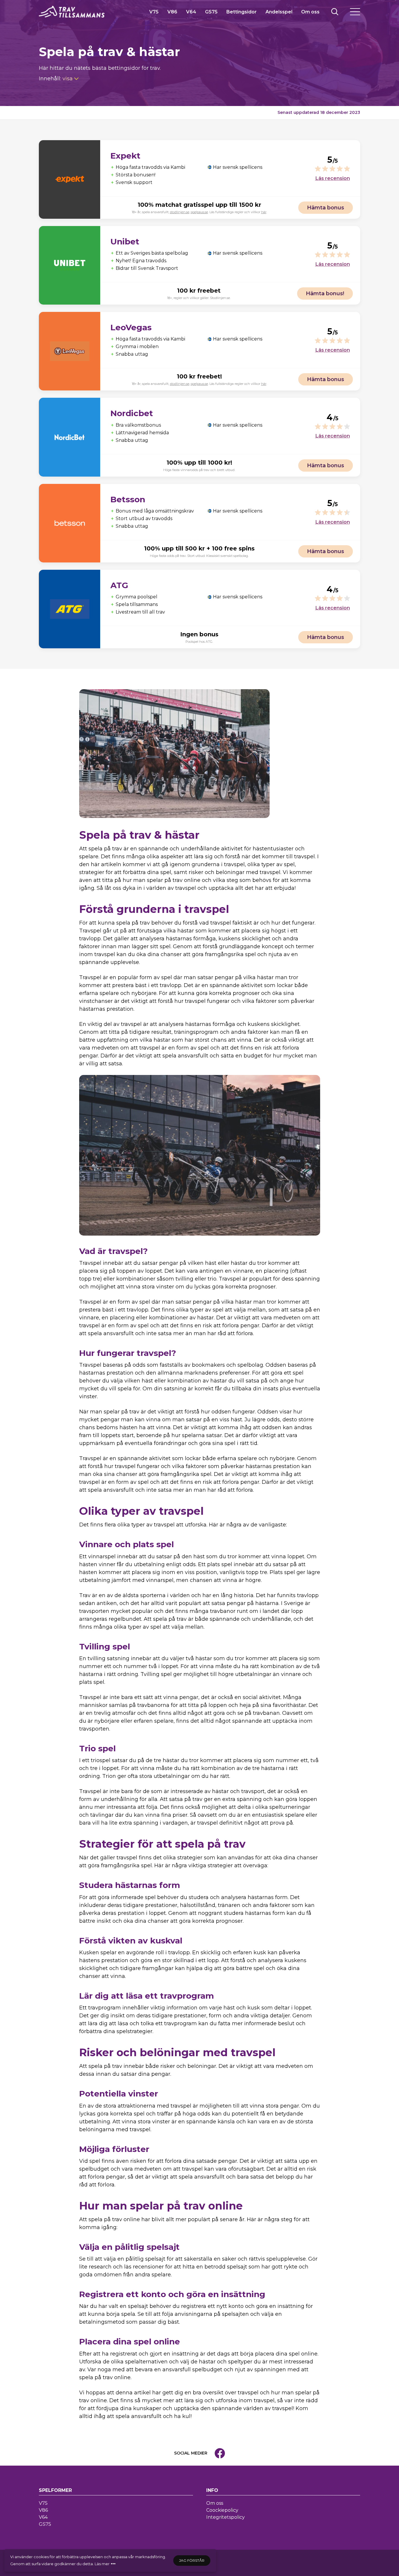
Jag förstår (192, 2560)
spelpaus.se (199, 212)
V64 (191, 12)
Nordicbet (132, 413)
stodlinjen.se (180, 212)
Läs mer (102, 2564)
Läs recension (333, 178)
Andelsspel (279, 12)
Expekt (125, 156)
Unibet (125, 242)
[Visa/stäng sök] (335, 12)
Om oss (310, 12)
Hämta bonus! (325, 293)
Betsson (128, 499)
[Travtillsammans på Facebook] (220, 2453)
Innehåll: (56, 79)
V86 (172, 12)
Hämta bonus (326, 208)
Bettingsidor (242, 12)
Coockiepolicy (222, 2510)
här (264, 212)
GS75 (211, 12)
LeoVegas (131, 327)
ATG (119, 585)
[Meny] (355, 12)
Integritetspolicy (225, 2517)
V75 (154, 12)
